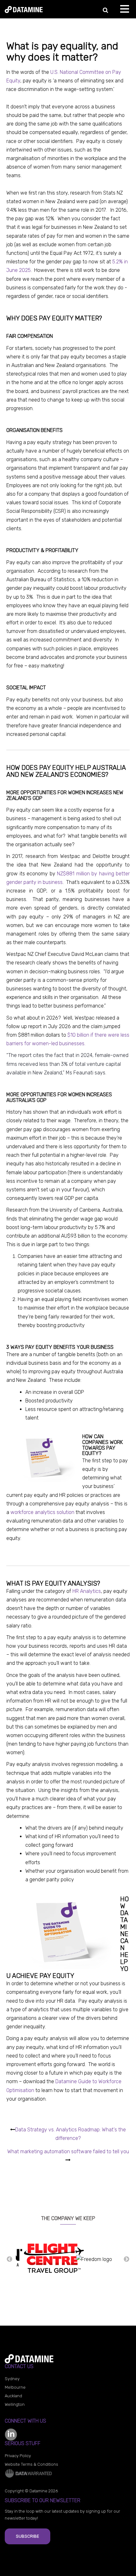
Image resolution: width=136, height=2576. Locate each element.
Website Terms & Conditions (31, 2464)
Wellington (15, 2404)
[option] (42, 2259)
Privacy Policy (18, 2456)
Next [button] (127, 2259)
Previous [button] (9, 2259)
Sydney (12, 2379)
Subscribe (28, 2536)
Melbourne (15, 2387)
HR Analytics (87, 1591)
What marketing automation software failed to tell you (68, 2151)
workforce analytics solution (42, 1512)
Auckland (13, 2396)
